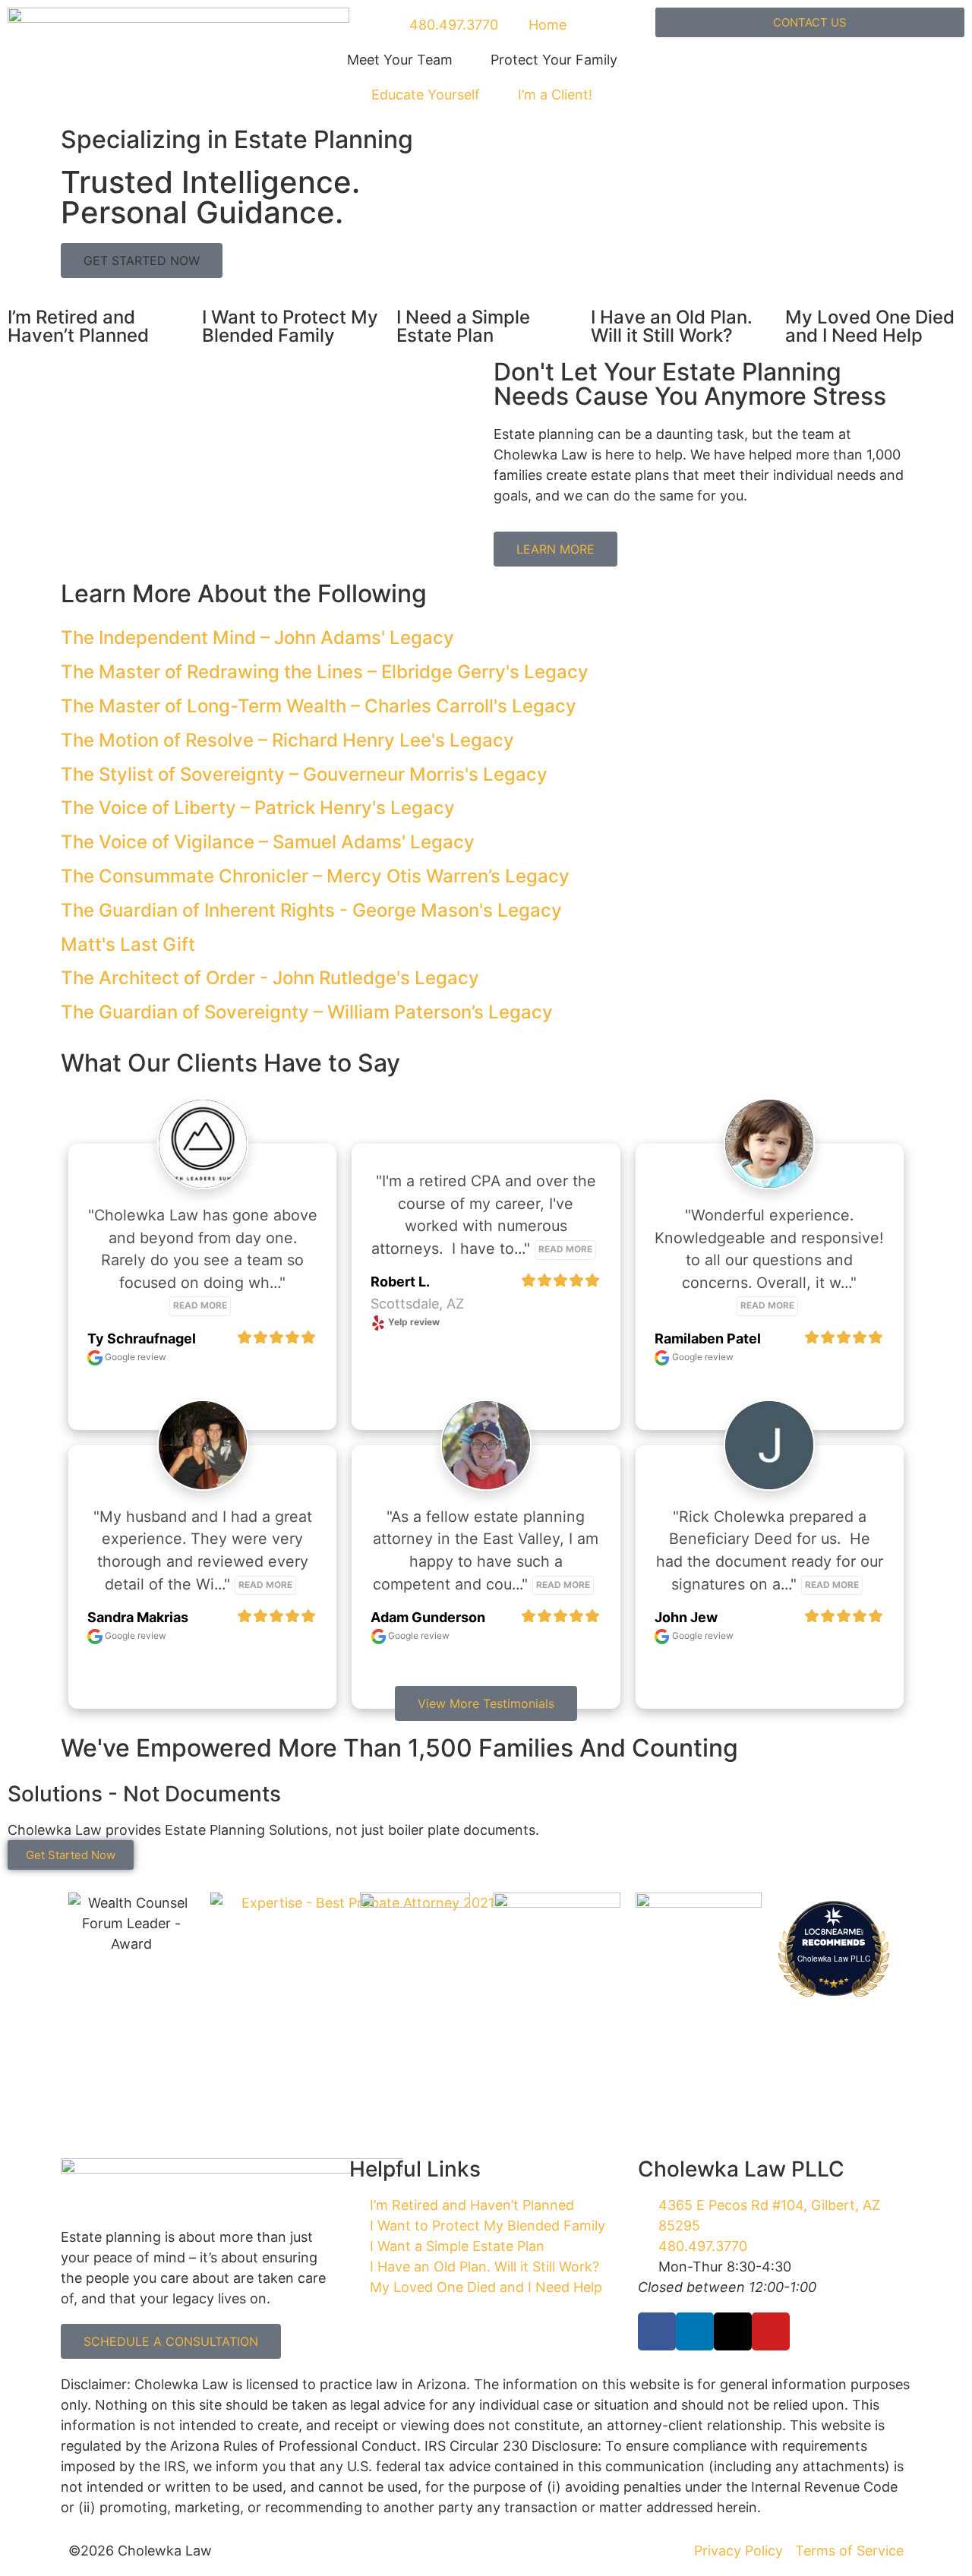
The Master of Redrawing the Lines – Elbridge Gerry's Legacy (325, 672)
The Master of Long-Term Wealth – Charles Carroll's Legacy (319, 706)
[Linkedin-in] (695, 2331)
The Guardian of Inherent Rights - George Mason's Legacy (311, 910)
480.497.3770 (452, 25)
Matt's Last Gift (128, 944)
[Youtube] (771, 2331)
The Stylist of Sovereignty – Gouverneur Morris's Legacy (304, 774)
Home (548, 25)
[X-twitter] (733, 2331)
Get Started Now (71, 1855)
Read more (200, 1305)
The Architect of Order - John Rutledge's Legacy (270, 978)
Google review (134, 1357)
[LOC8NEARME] (834, 1931)
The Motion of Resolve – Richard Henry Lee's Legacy (287, 740)
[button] (142, 260)
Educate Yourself (426, 95)
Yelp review (413, 1322)
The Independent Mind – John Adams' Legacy (257, 638)
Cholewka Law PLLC (834, 1959)
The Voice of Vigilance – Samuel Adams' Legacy (268, 842)
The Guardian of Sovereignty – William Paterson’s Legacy (307, 1012)
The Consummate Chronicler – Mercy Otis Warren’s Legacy (315, 876)
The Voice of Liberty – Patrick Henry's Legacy (258, 808)
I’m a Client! (555, 95)
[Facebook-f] (657, 2331)
